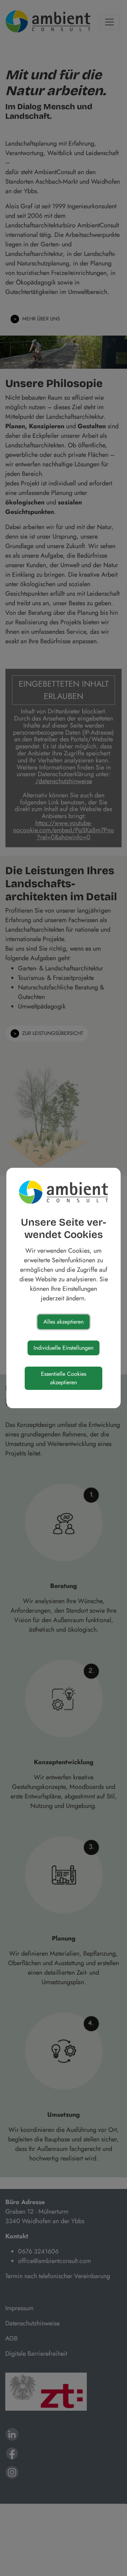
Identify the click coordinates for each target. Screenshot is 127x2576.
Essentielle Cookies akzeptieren (64, 1378)
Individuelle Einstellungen (64, 1348)
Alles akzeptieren (64, 1322)
